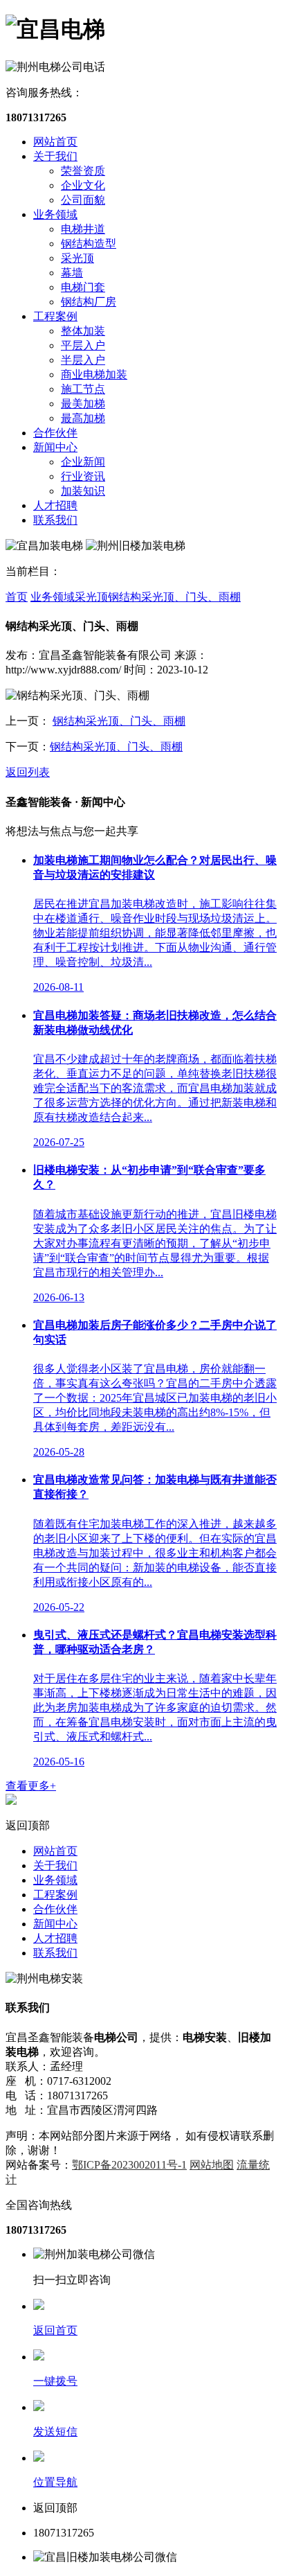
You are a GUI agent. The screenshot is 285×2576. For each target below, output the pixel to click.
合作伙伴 (55, 433)
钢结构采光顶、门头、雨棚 (174, 597)
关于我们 (55, 156)
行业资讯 (83, 476)
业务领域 (55, 214)
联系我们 (55, 520)
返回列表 (28, 772)
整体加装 (83, 331)
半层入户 (83, 360)
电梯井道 (83, 229)
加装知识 (83, 491)
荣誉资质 (83, 171)
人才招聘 (55, 505)
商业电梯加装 (94, 374)
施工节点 (83, 389)
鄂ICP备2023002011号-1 (129, 2165)
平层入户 (83, 345)
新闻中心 (55, 447)
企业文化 (83, 185)
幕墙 (72, 273)
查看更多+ (31, 1786)
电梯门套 (83, 287)
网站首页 (55, 142)
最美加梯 (83, 404)
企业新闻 (83, 462)
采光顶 (77, 258)
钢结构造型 (89, 244)
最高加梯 (83, 418)
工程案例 (55, 316)
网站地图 (212, 2165)
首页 (17, 597)
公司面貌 (83, 200)
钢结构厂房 (89, 302)
